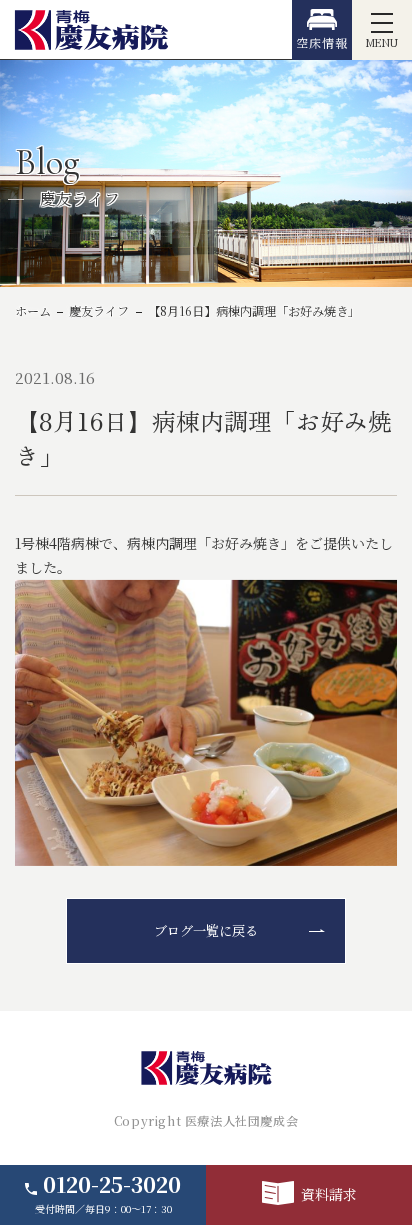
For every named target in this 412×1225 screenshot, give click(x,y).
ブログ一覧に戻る (206, 930)
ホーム (33, 311)
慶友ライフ (99, 311)
